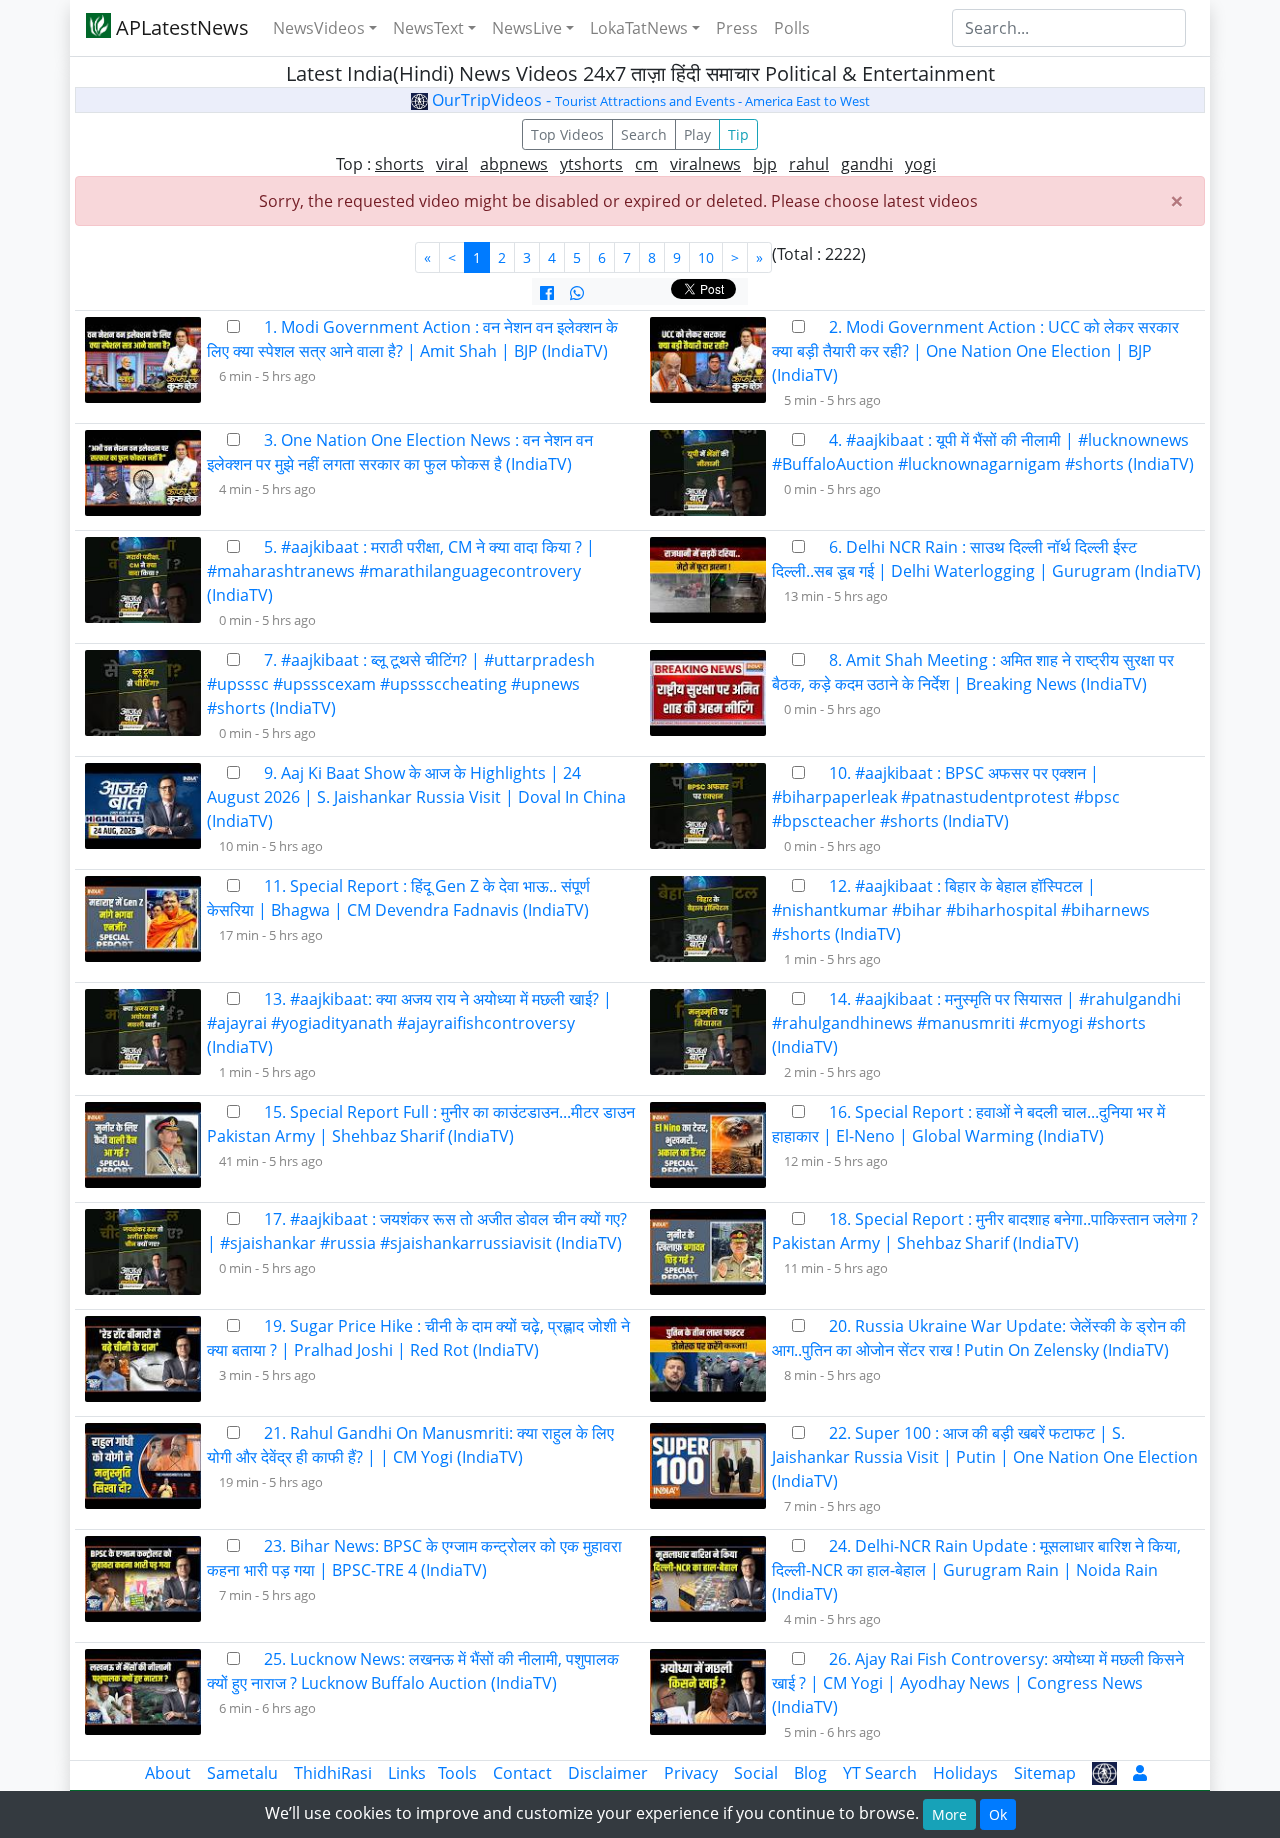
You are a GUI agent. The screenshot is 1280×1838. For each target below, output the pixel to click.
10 (706, 257)
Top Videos (567, 134)
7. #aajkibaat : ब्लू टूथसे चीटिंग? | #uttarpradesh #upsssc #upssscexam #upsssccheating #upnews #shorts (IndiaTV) (401, 684)
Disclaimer (608, 1773)
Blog (810, 1773)
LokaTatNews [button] (639, 28)
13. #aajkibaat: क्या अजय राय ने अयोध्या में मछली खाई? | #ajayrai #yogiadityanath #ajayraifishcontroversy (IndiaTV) (409, 1023)
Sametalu (242, 1773)
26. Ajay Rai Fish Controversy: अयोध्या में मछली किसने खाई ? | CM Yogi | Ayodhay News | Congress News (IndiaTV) (978, 1683)
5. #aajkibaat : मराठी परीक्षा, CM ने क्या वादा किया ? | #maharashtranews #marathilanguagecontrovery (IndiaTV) (401, 571)
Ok (998, 1814)
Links (407, 1773)
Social (756, 1773)
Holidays (965, 1773)
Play (697, 134)
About (168, 1773)
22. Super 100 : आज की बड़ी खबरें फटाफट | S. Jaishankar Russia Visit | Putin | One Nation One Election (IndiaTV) (985, 1457)
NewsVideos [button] (319, 28)
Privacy (691, 1773)
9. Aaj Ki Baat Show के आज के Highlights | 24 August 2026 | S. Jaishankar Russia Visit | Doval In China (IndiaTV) (416, 797)
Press (737, 28)
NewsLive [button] (527, 28)
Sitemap (1045, 1773)
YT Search (880, 1773)
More (949, 1814)
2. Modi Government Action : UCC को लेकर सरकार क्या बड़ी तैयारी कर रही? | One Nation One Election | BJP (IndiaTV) (975, 351)
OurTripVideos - (649, 100)
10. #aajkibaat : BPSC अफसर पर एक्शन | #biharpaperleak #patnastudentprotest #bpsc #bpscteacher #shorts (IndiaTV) (946, 797)
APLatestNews (180, 27)
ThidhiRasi (333, 1773)
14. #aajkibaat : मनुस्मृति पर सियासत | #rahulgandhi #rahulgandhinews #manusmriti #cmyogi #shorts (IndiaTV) (976, 1023)
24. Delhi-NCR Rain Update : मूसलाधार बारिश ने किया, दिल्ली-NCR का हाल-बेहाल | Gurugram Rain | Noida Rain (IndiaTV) (976, 1570)
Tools (457, 1773)
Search (644, 134)
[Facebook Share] (547, 293)
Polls (792, 28)
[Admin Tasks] (1140, 1773)
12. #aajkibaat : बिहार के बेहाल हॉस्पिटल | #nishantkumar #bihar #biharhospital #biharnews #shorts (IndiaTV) (961, 910)
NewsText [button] (428, 28)
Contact (522, 1773)
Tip (738, 134)
